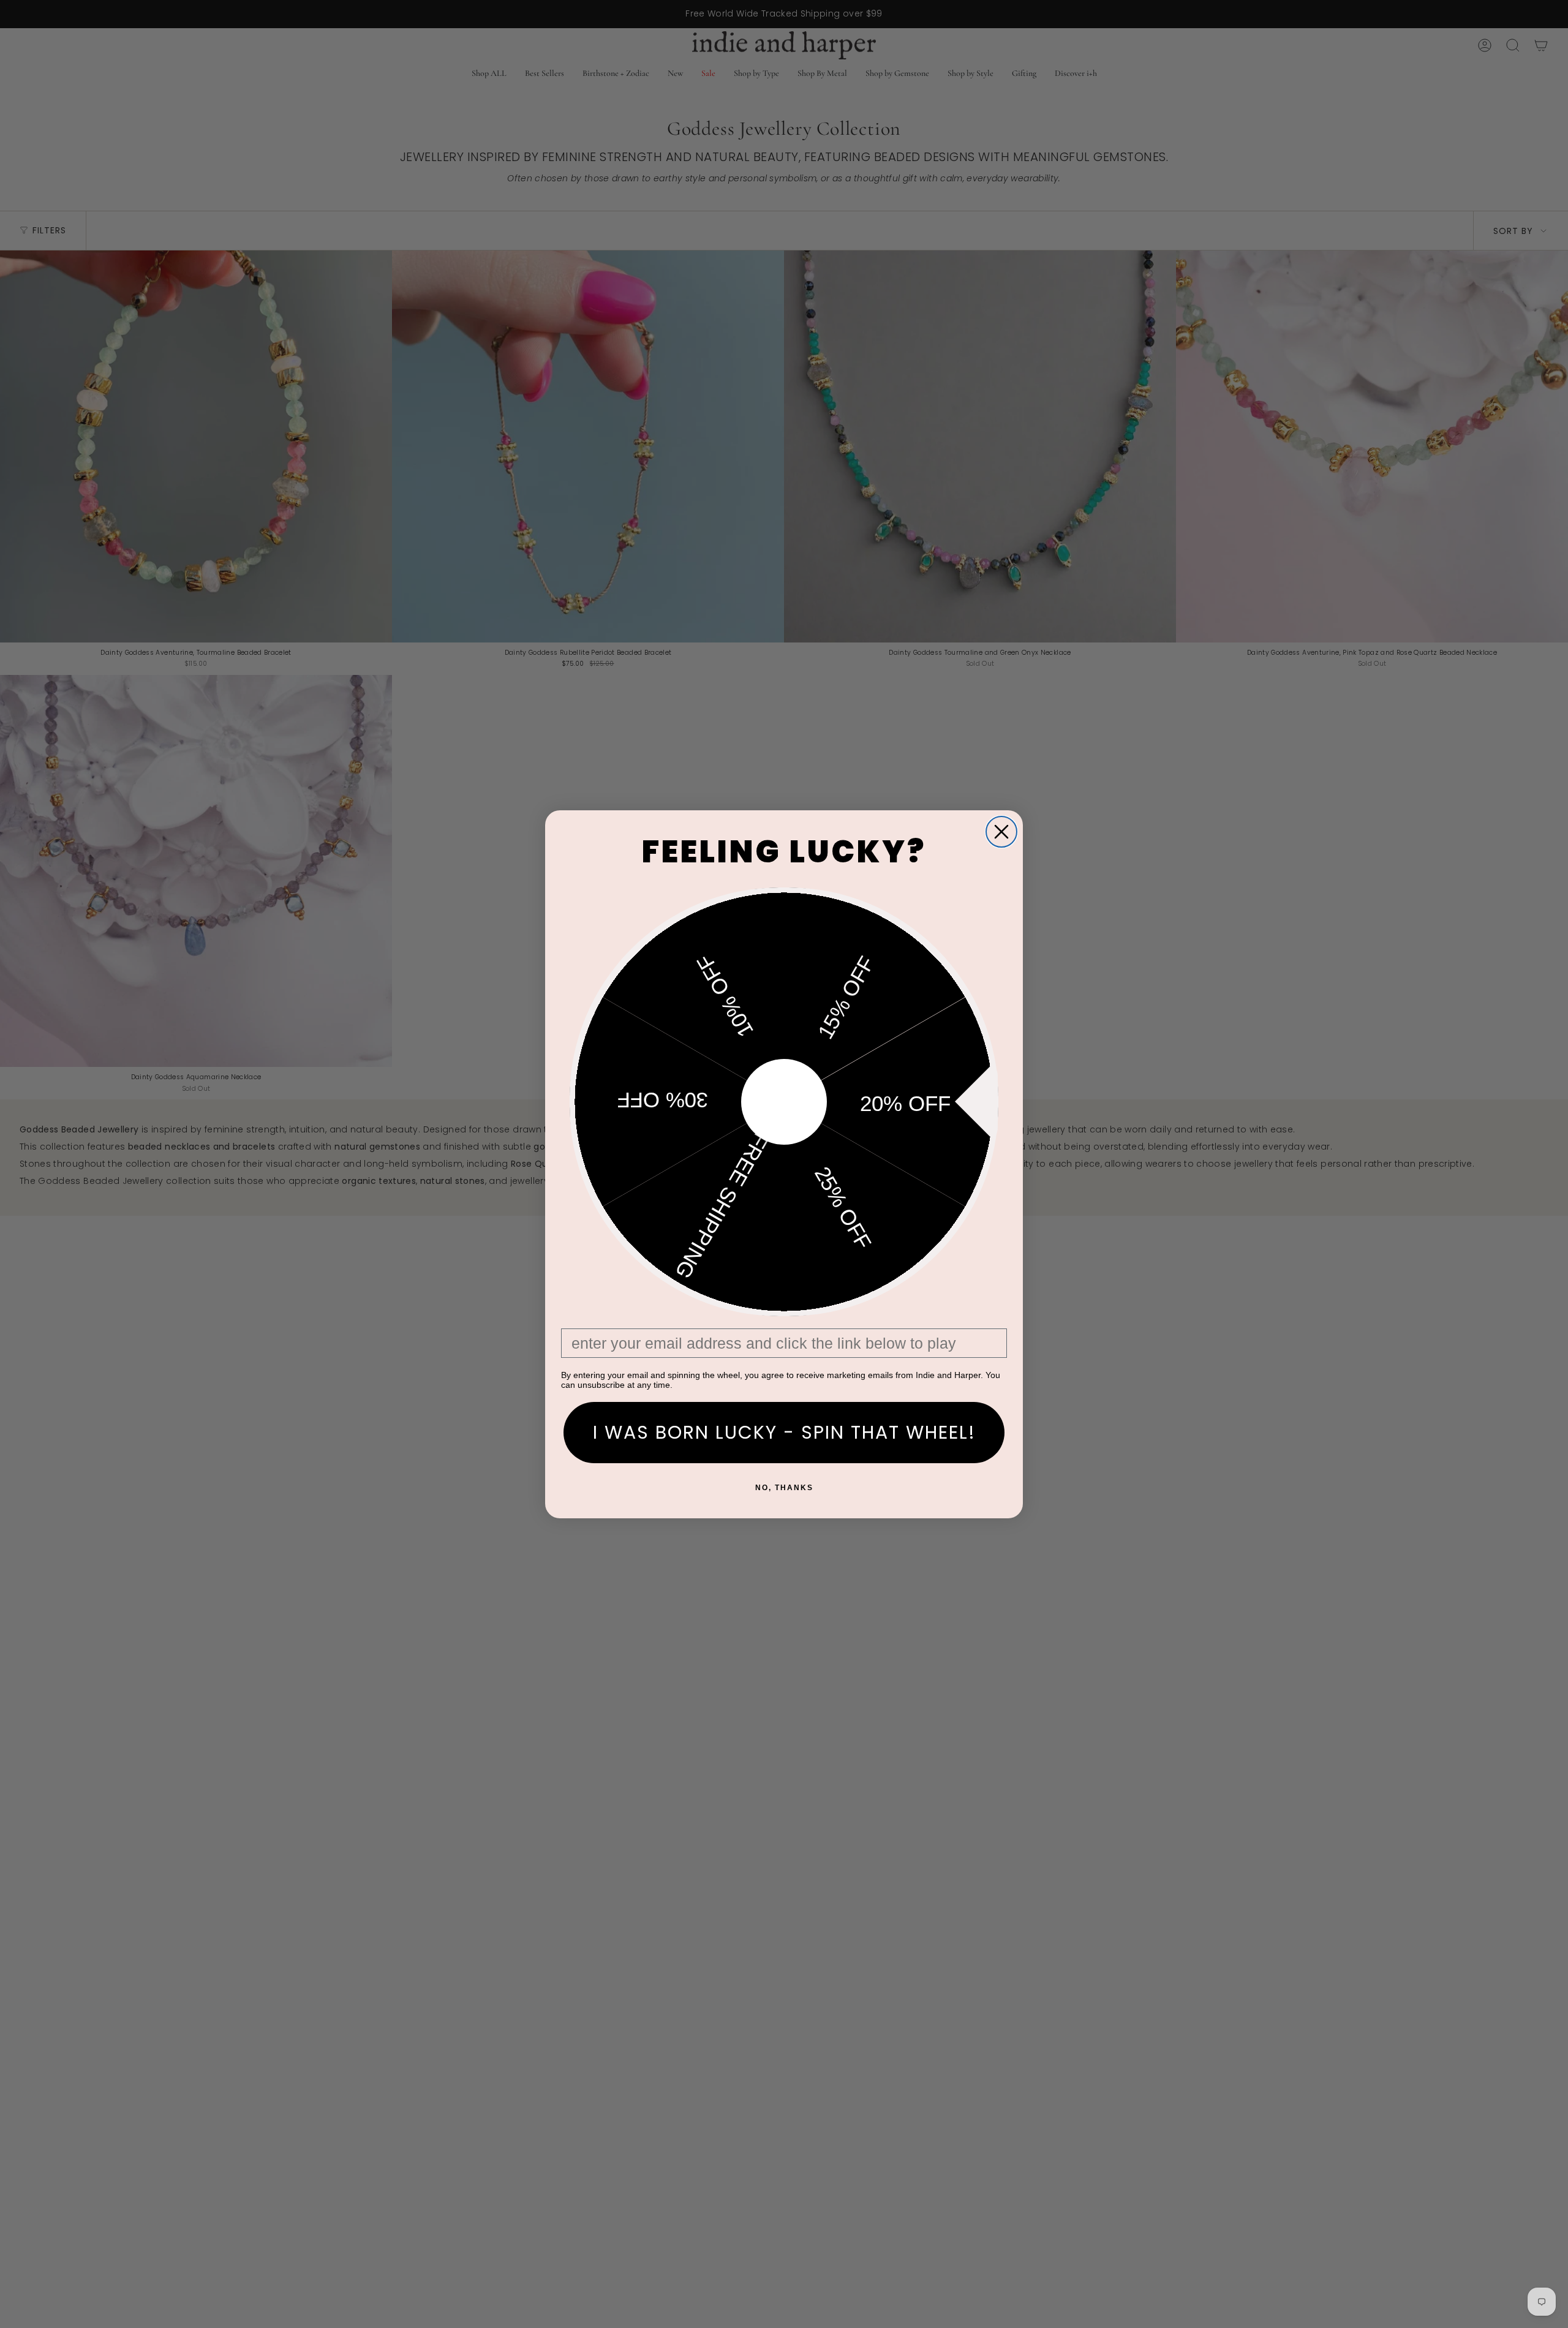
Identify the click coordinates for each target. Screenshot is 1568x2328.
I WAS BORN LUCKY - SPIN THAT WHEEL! (784, 1432)
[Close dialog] (1001, 832)
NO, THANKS (784, 1488)
